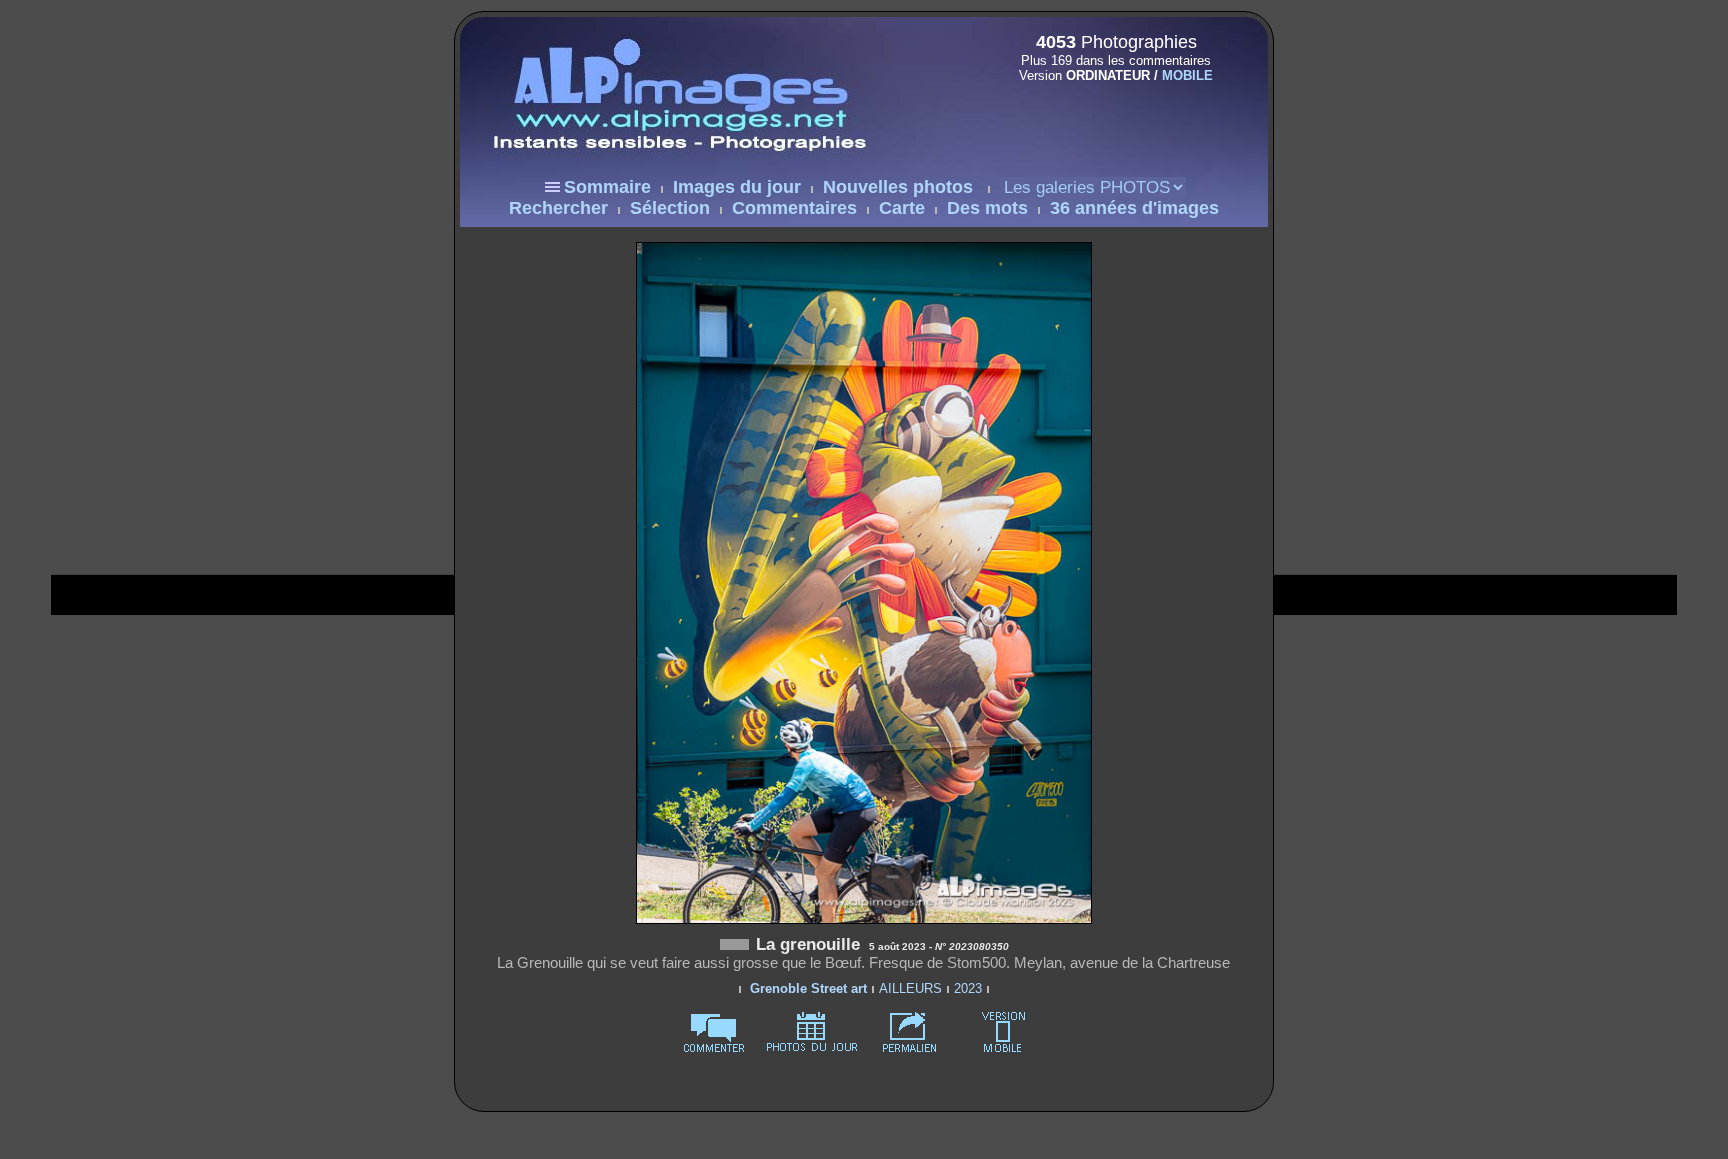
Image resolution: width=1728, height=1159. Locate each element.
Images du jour (737, 187)
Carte (902, 208)
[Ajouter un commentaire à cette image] (714, 1048)
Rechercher (558, 208)
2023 (968, 988)
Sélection (670, 208)
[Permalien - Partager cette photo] (910, 1048)
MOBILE (1187, 75)
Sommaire (607, 187)
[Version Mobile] (1110, 117)
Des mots (987, 208)
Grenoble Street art (808, 988)
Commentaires (794, 208)
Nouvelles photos (898, 187)
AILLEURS (910, 988)
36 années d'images (1134, 208)
